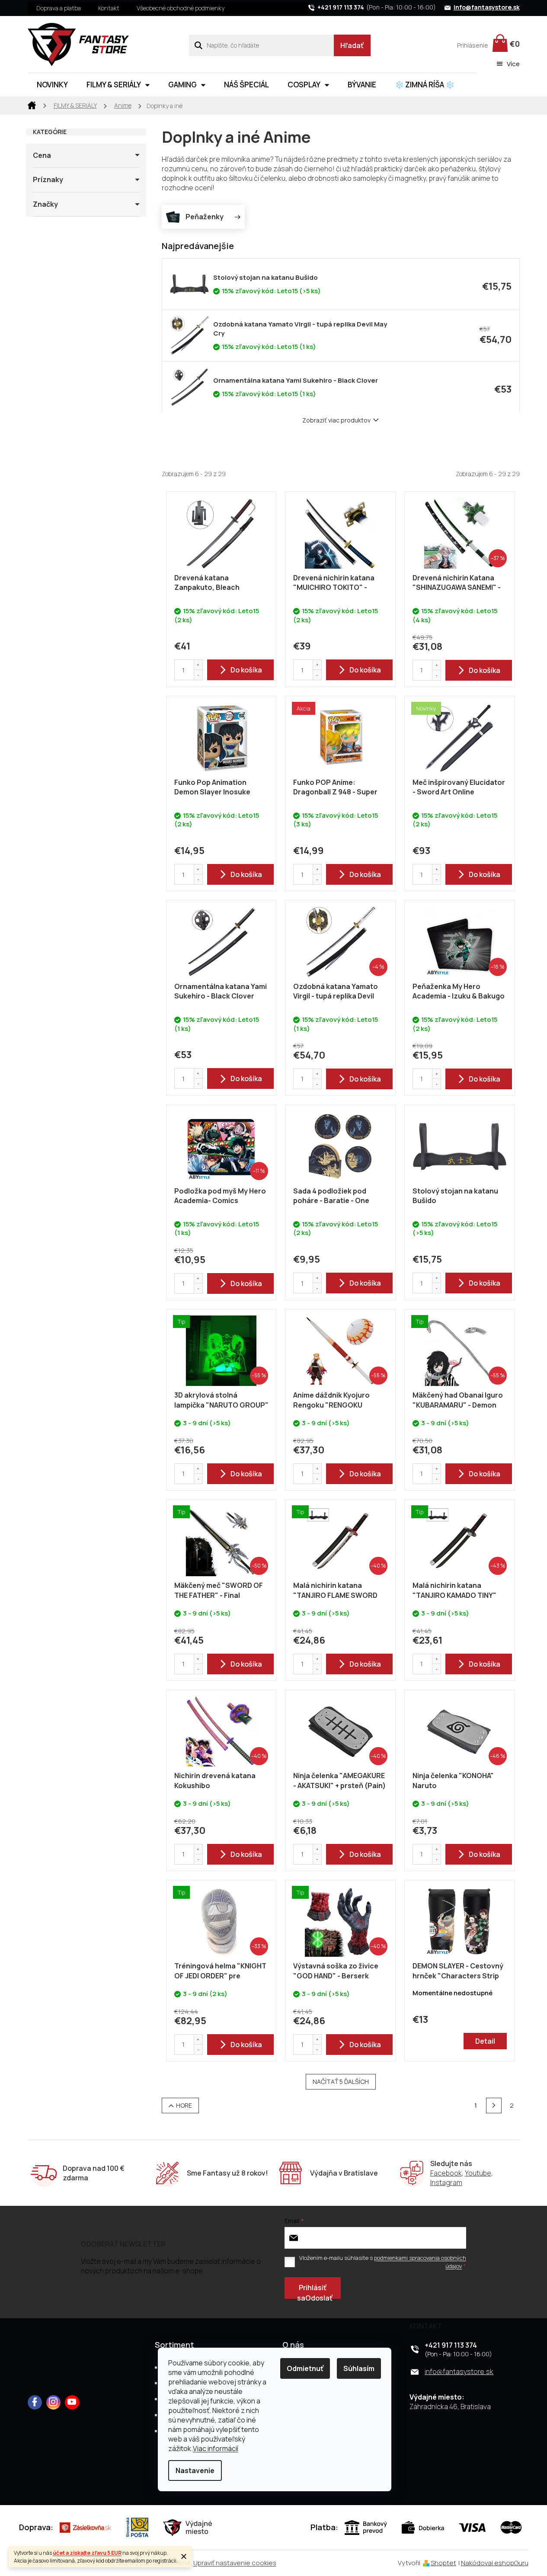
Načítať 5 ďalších (341, 2082)
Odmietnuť (305, 2368)
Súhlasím (359, 2368)
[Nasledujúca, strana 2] (494, 2106)
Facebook (446, 2173)
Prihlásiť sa (312, 2291)
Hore (184, 2105)
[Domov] (32, 105)
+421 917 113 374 (451, 2345)
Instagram (446, 2182)
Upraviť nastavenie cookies (235, 2563)
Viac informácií (216, 2448)
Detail (485, 2041)
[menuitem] (52, 85)
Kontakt (109, 8)
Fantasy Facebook (35, 2402)
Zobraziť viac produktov (336, 420)
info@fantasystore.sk (459, 2371)
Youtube (478, 2173)
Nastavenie (195, 2470)
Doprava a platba (59, 8)
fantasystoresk (53, 2402)
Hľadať (352, 45)
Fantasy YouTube (72, 2402)
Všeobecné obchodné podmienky (181, 8)
